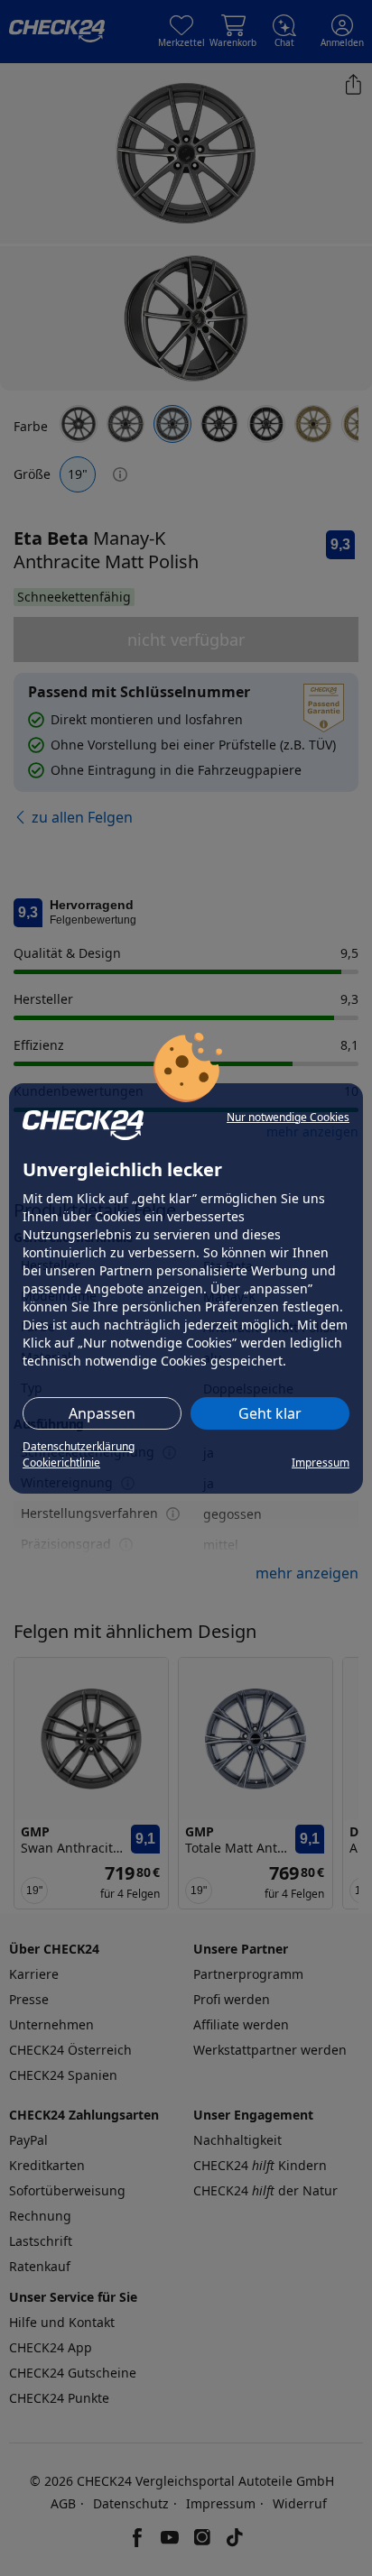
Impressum (321, 1463)
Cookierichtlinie (61, 1463)
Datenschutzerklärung (79, 1446)
